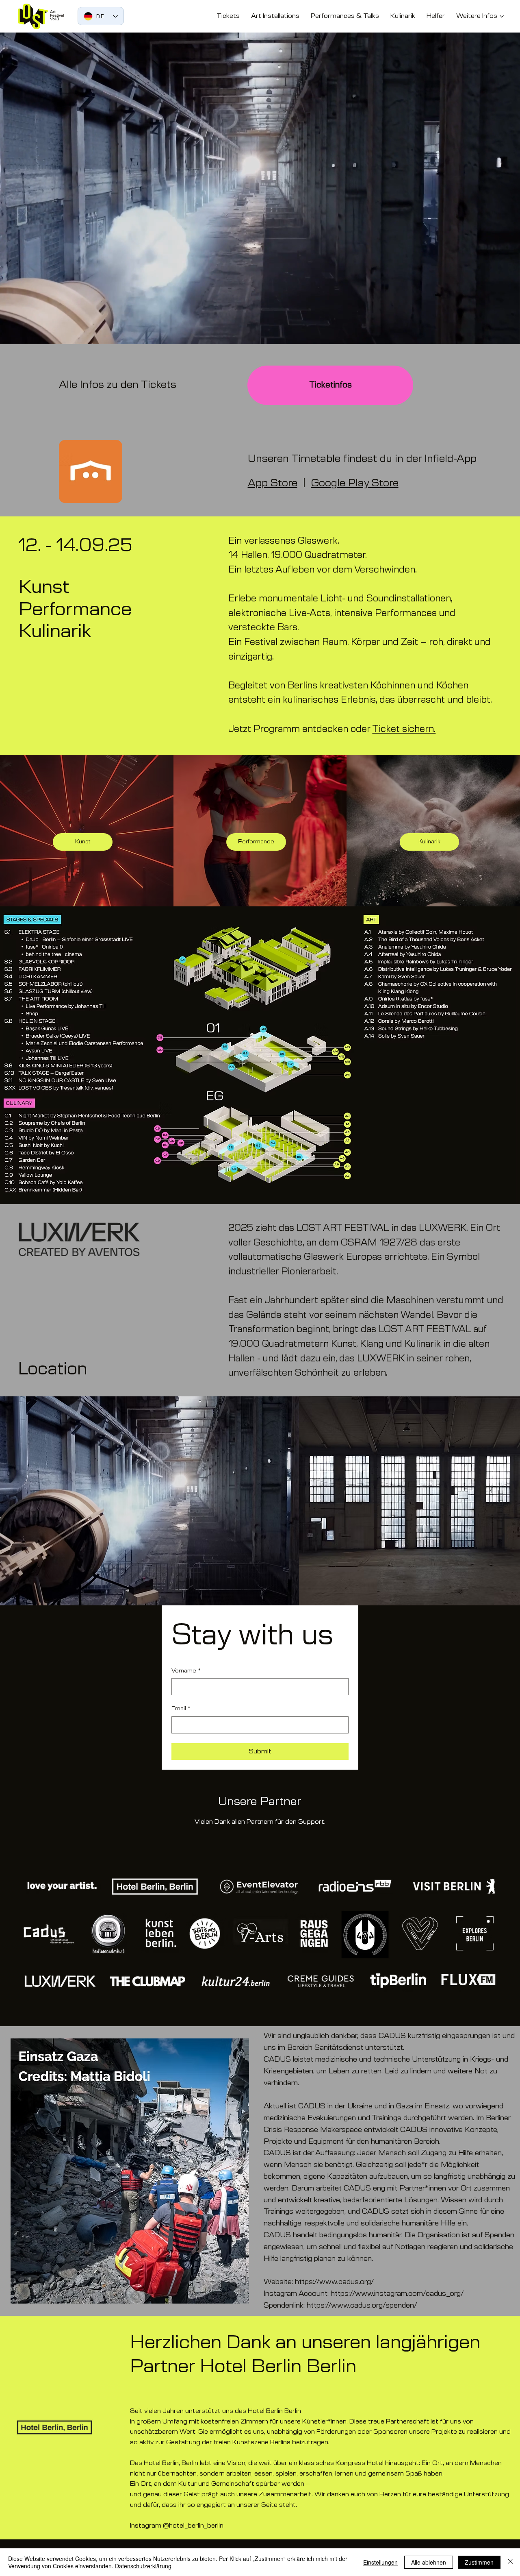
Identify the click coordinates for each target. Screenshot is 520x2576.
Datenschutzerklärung (143, 2566)
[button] (506, 334)
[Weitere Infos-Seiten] (502, 16)
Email (181, 1709)
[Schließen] (510, 2562)
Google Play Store (355, 483)
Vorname (186, 1671)
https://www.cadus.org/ (335, 2282)
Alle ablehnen (429, 2562)
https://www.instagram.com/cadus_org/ (397, 2294)
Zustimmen (479, 2562)
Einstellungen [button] (380, 2562)
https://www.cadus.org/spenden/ (362, 2306)
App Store (273, 483)
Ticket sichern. (404, 729)
